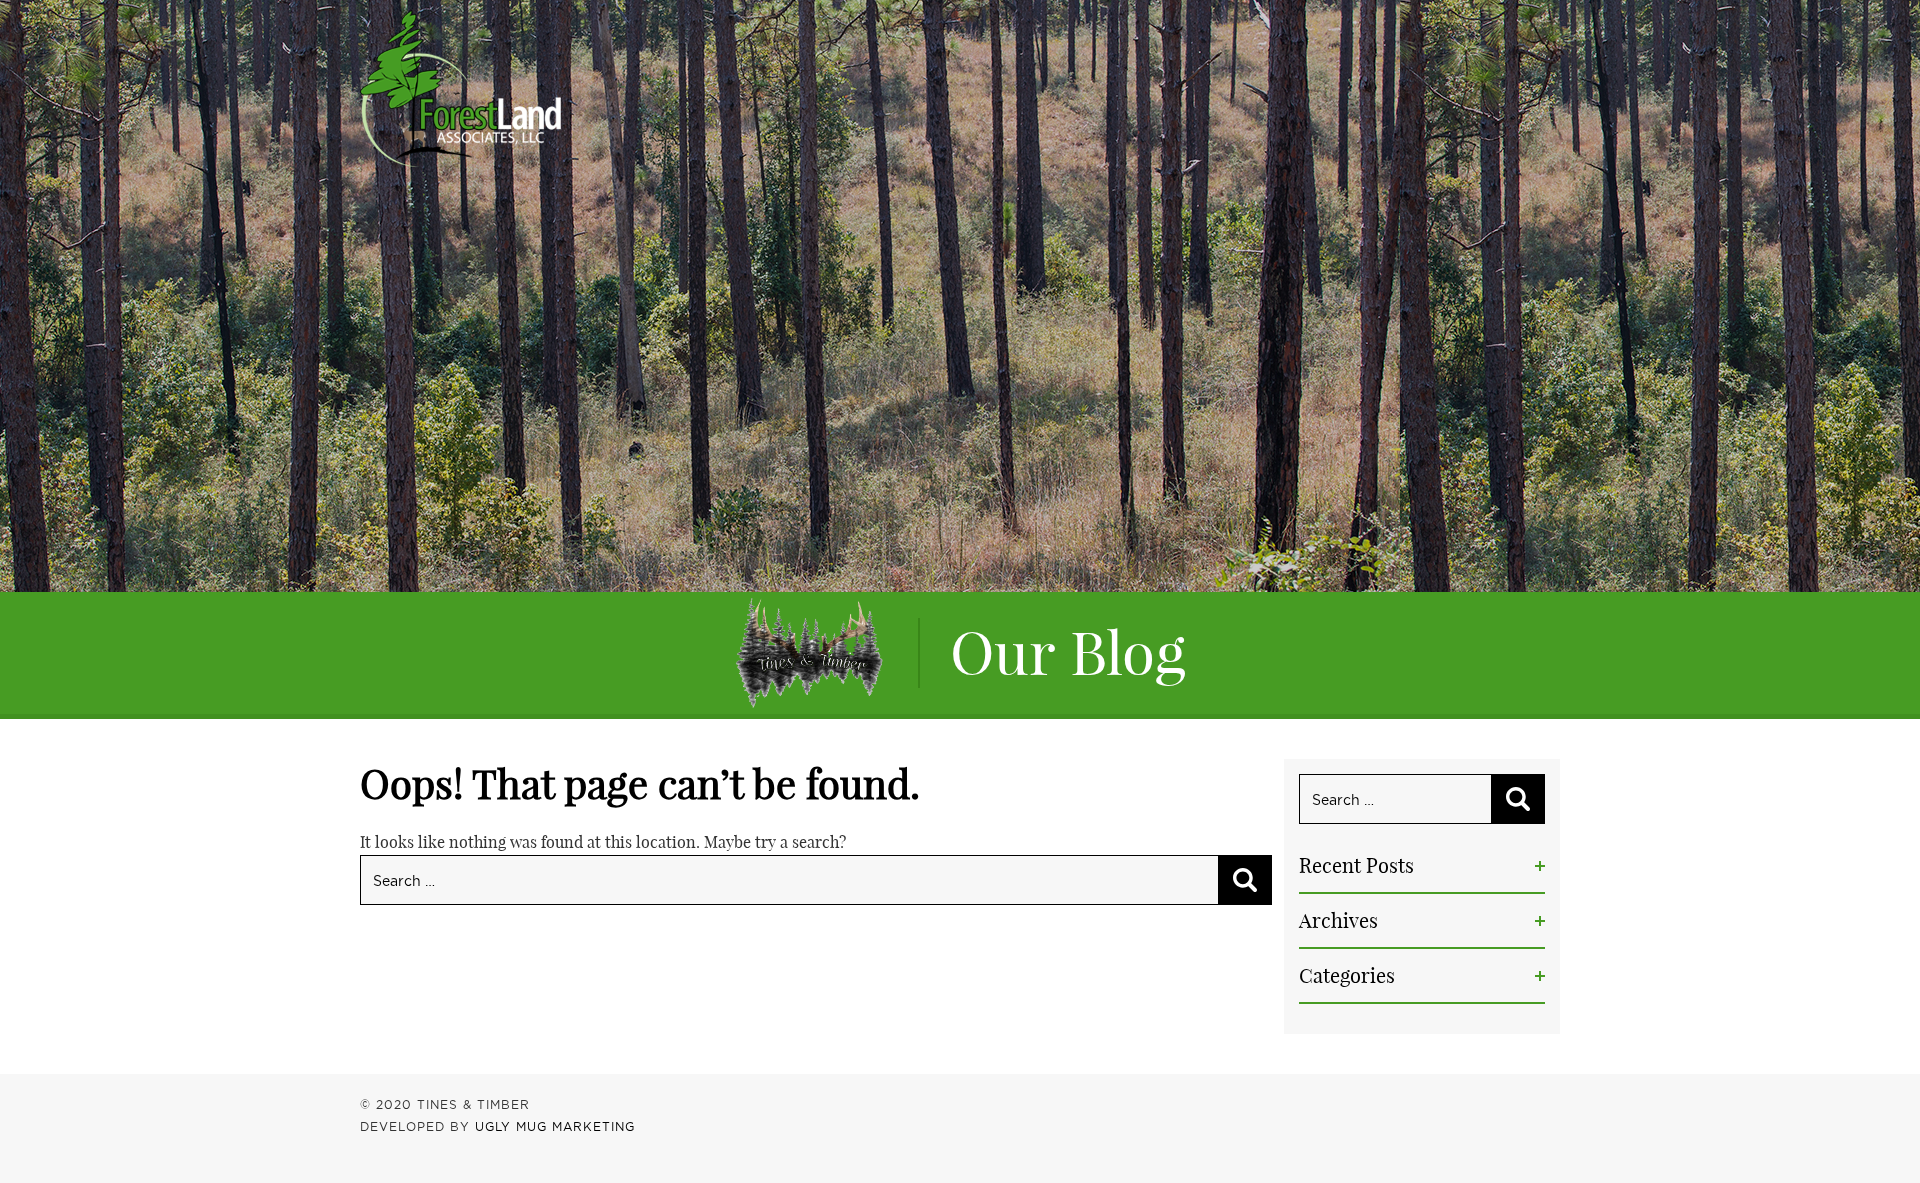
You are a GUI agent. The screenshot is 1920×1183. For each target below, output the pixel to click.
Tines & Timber (460, 88)
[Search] (1245, 880)
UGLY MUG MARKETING (555, 1126)
